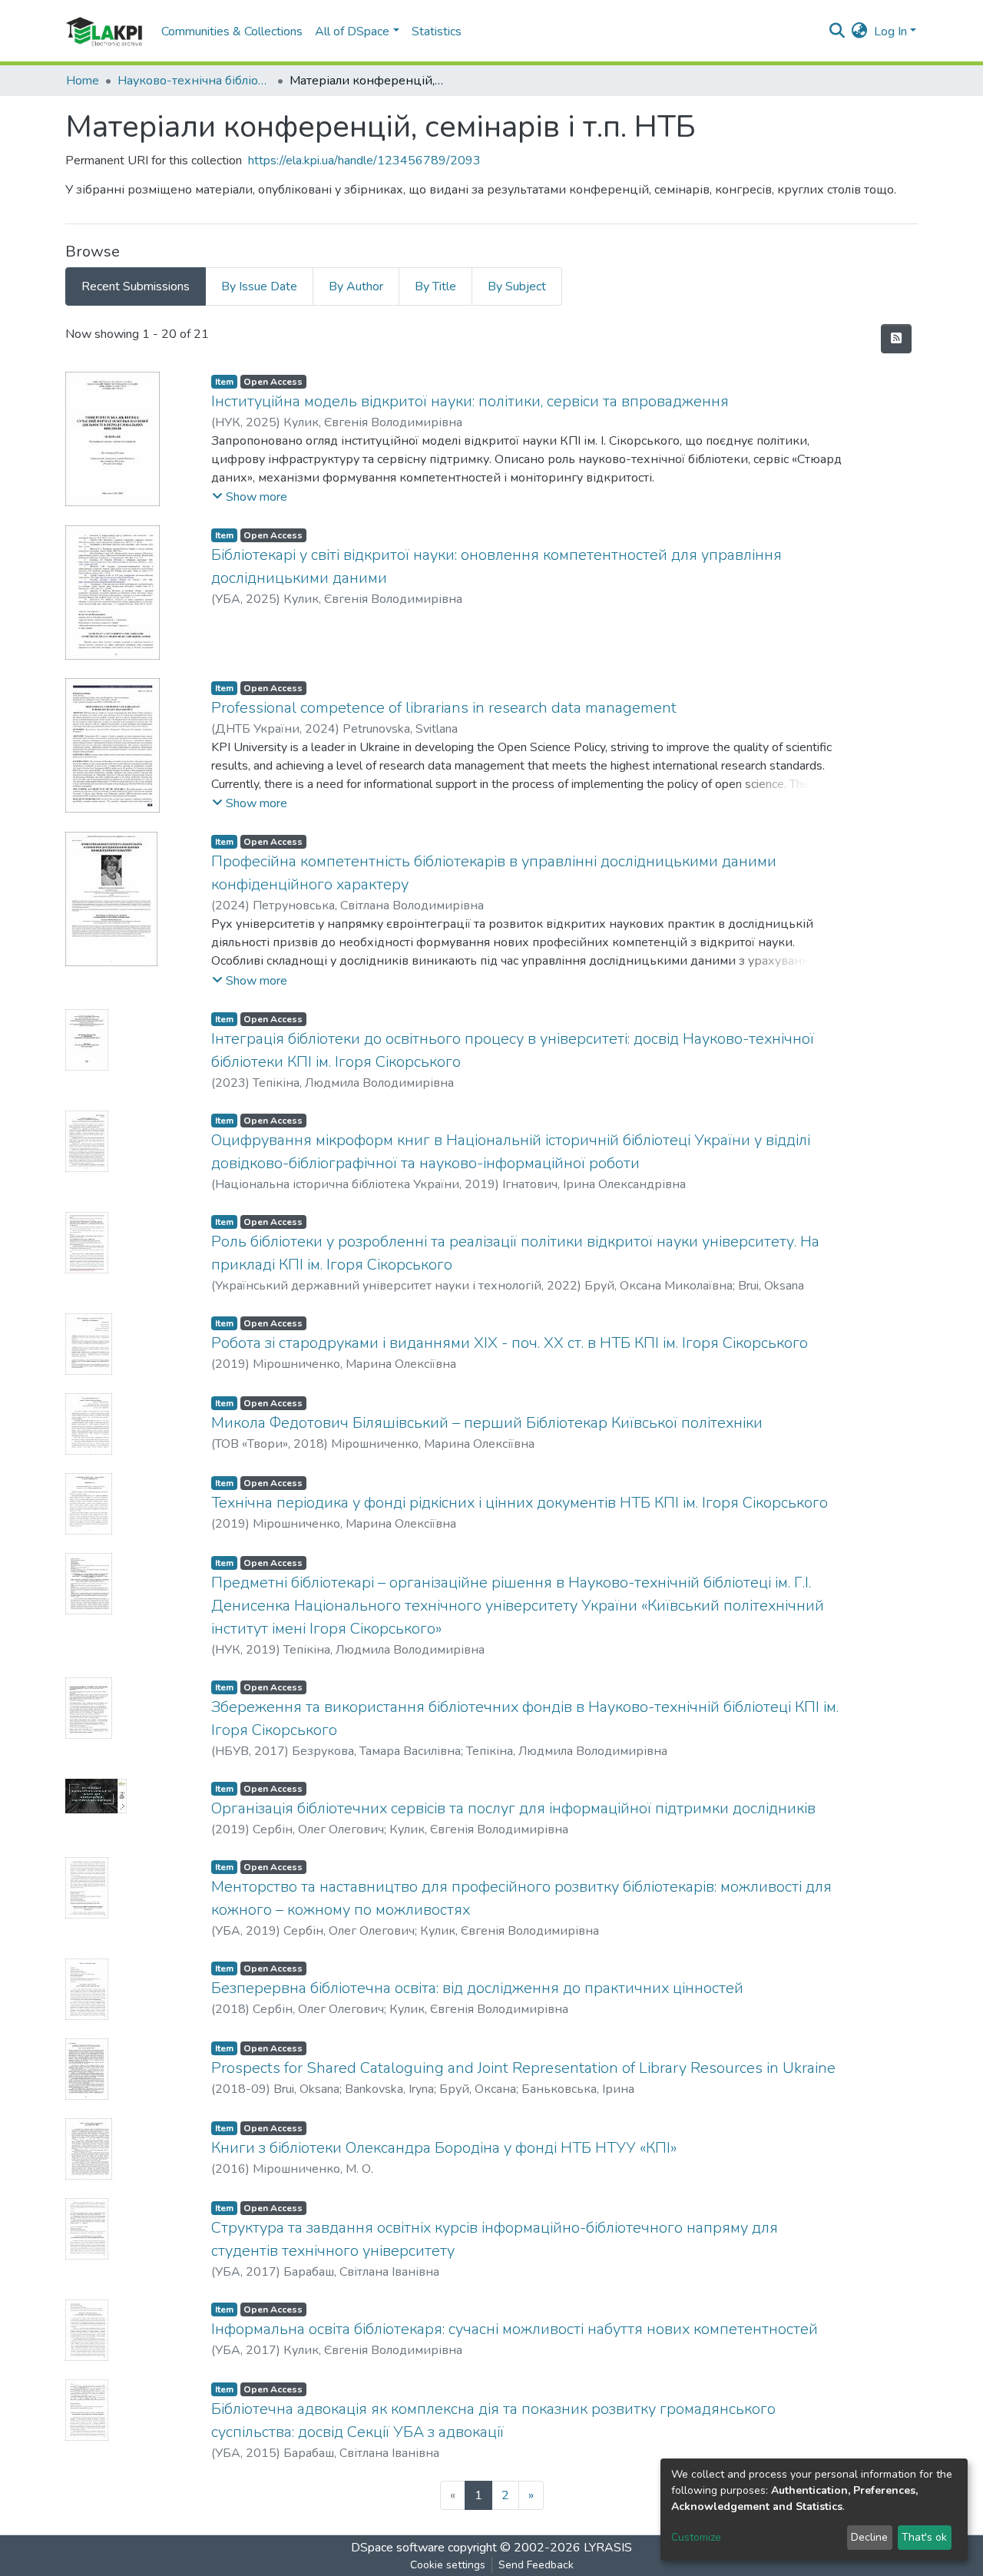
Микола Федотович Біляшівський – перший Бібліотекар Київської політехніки (487, 1423)
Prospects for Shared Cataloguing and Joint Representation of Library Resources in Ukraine (523, 2068)
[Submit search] (837, 31)
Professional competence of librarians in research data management (444, 708)
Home (83, 81)
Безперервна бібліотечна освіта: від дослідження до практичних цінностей (477, 1988)
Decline (869, 2537)
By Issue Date (259, 286)
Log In (890, 31)
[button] (860, 31)
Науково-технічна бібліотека (194, 81)
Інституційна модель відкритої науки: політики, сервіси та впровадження (470, 401)
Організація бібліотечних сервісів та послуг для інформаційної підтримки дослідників (513, 1808)
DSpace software (398, 2548)
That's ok (924, 2537)
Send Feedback (536, 2565)
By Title (435, 286)
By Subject (517, 286)
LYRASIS (608, 2548)
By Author (356, 286)
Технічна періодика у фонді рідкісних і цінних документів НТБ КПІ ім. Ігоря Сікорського (520, 1503)
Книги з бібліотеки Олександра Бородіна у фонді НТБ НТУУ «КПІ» (444, 2148)
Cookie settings (448, 2565)
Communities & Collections (232, 31)
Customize (696, 2537)
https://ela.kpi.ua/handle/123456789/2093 (364, 161)
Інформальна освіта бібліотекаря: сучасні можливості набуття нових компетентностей (515, 2329)
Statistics (437, 31)
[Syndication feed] (896, 339)
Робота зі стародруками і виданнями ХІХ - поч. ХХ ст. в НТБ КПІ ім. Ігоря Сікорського (510, 1343)
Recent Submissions (136, 286)
